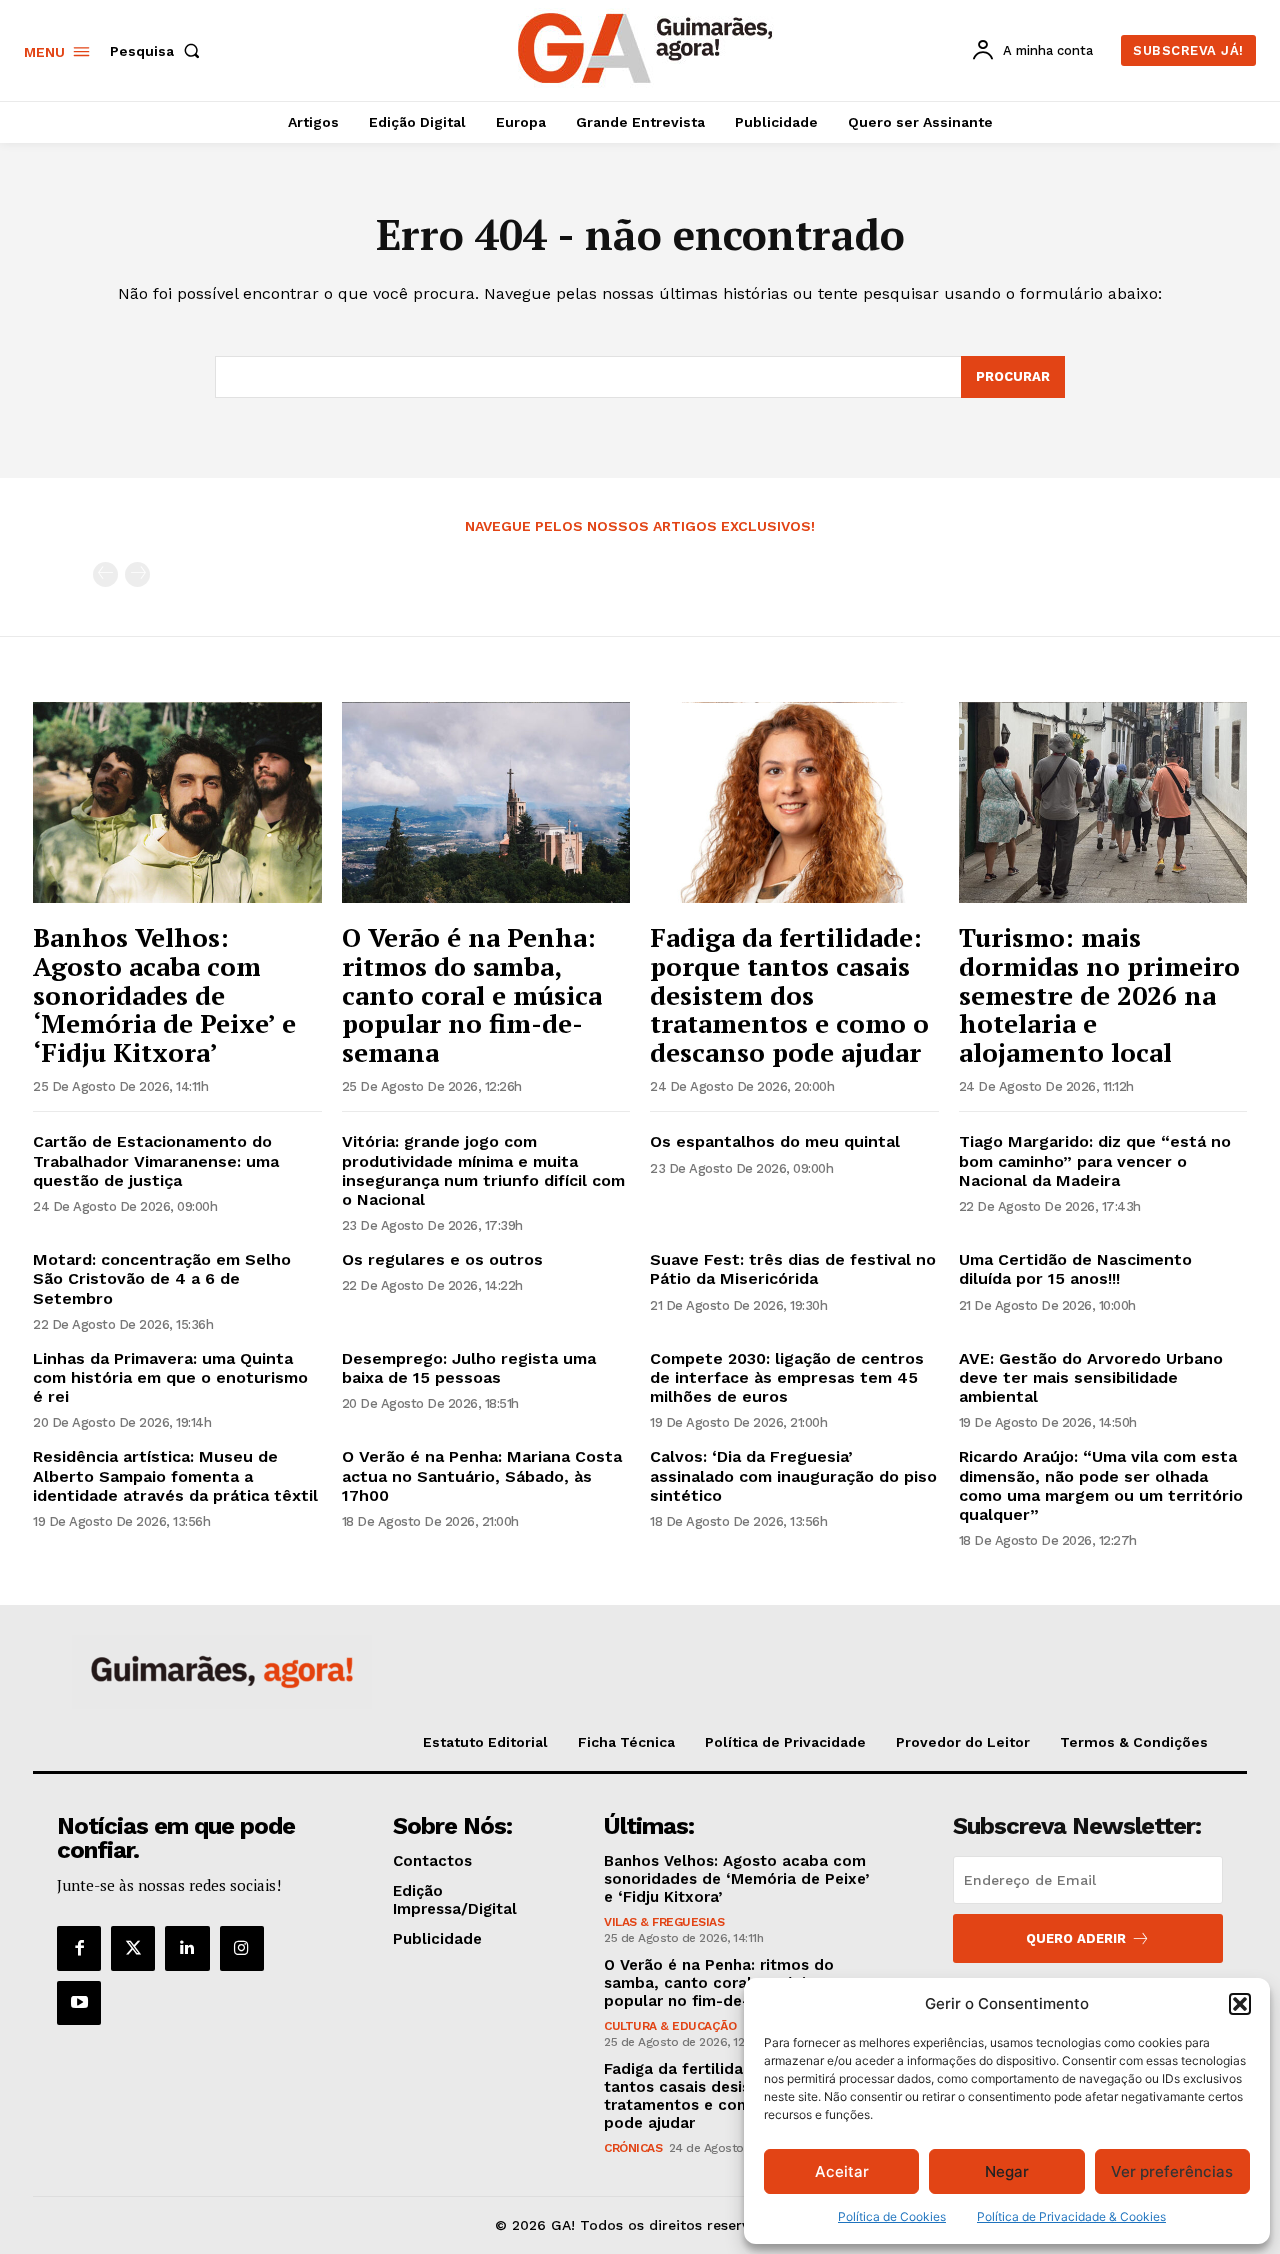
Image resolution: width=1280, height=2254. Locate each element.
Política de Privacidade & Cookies (1071, 2216)
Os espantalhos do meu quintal (775, 1141)
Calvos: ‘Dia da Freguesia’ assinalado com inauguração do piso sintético (793, 1475)
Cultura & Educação (670, 2026)
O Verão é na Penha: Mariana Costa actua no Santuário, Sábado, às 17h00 (482, 1475)
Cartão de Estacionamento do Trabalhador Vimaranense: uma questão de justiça (156, 1160)
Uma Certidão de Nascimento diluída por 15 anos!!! (1075, 1269)
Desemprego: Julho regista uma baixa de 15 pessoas (469, 1368)
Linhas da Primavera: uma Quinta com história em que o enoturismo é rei (170, 1377)
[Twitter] (133, 1948)
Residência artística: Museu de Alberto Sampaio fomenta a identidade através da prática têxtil (175, 1475)
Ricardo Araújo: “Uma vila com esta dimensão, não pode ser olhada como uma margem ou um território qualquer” (1101, 1485)
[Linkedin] (187, 1948)
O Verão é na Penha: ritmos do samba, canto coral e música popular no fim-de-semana (472, 994)
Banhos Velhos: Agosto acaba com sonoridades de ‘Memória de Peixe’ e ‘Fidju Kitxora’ (164, 994)
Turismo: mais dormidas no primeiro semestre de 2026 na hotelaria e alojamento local (1099, 994)
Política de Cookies (892, 2216)
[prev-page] (105, 574)
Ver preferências (1172, 2171)
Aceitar (842, 2171)
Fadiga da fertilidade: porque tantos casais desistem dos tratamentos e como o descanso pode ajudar (789, 994)
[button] (1240, 2004)
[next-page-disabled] (137, 574)
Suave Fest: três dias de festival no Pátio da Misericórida (793, 1269)
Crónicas (633, 2148)
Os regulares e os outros (442, 1259)
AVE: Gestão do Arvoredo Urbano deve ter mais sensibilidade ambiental (1091, 1377)
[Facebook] (79, 1948)
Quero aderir (1076, 1938)
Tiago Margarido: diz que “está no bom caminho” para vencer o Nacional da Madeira (1095, 1160)
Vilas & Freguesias (664, 1922)
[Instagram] (242, 1948)
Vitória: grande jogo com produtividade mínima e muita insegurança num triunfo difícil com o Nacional (483, 1170)
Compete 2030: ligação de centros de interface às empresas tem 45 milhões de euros (787, 1377)
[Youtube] (79, 2003)
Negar (1007, 2171)
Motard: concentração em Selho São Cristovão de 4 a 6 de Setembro (162, 1278)
